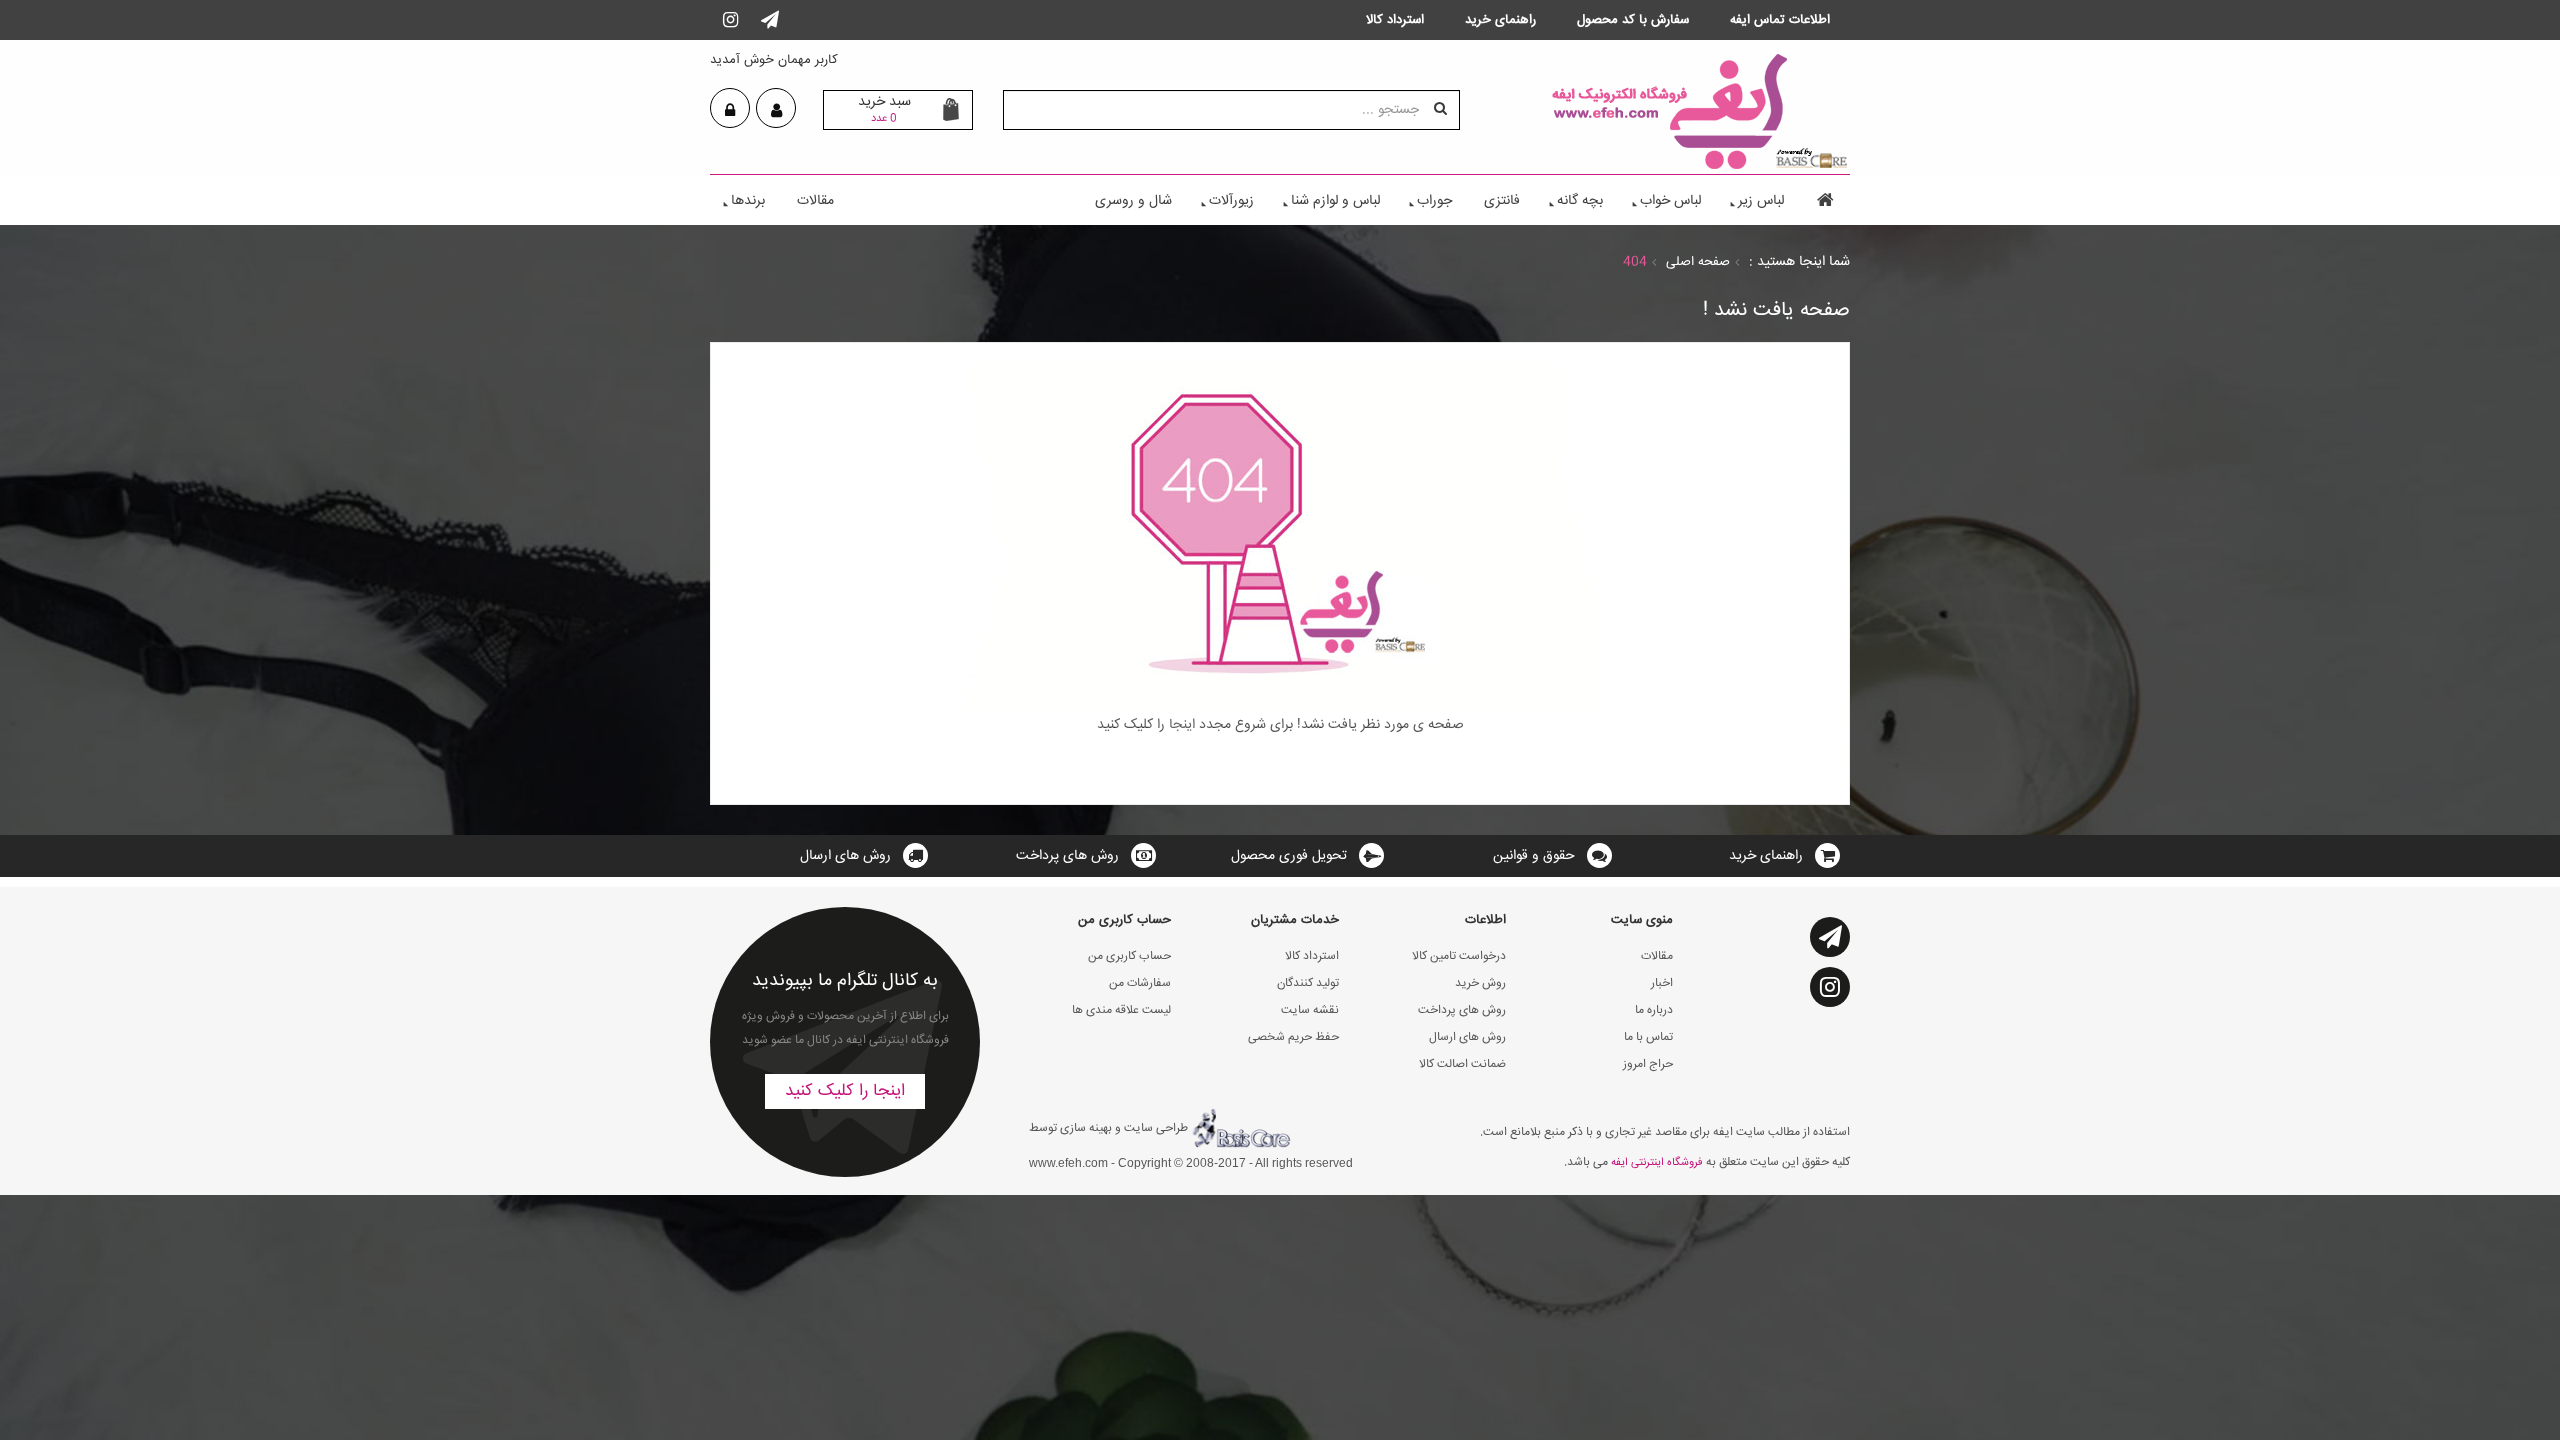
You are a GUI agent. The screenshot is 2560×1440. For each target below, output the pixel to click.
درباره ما (1654, 1010)
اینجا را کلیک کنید (845, 1091)
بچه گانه (1580, 201)
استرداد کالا (1312, 956)
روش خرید (1480, 983)
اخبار (1662, 983)
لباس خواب (1670, 201)
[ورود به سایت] (730, 111)
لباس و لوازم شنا (1335, 201)
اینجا (1180, 725)
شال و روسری (1133, 201)
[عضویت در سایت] (776, 111)
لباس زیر (1761, 201)
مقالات (815, 201)
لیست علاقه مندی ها (1121, 1010)
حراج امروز (1648, 1064)
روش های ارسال (845, 856)
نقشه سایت (1310, 1010)
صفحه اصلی (1698, 262)
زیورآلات (1231, 201)
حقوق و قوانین (1534, 856)
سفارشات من (1140, 983)
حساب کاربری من (1129, 956)
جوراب (1434, 201)
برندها (748, 201)
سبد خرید (884, 109)
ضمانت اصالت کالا (1462, 1064)
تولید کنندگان (1308, 983)
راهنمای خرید (1766, 856)
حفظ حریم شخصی (1293, 1037)
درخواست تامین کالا (1459, 956)
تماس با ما (1648, 1037)
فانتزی (1502, 201)
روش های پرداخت (1067, 856)
